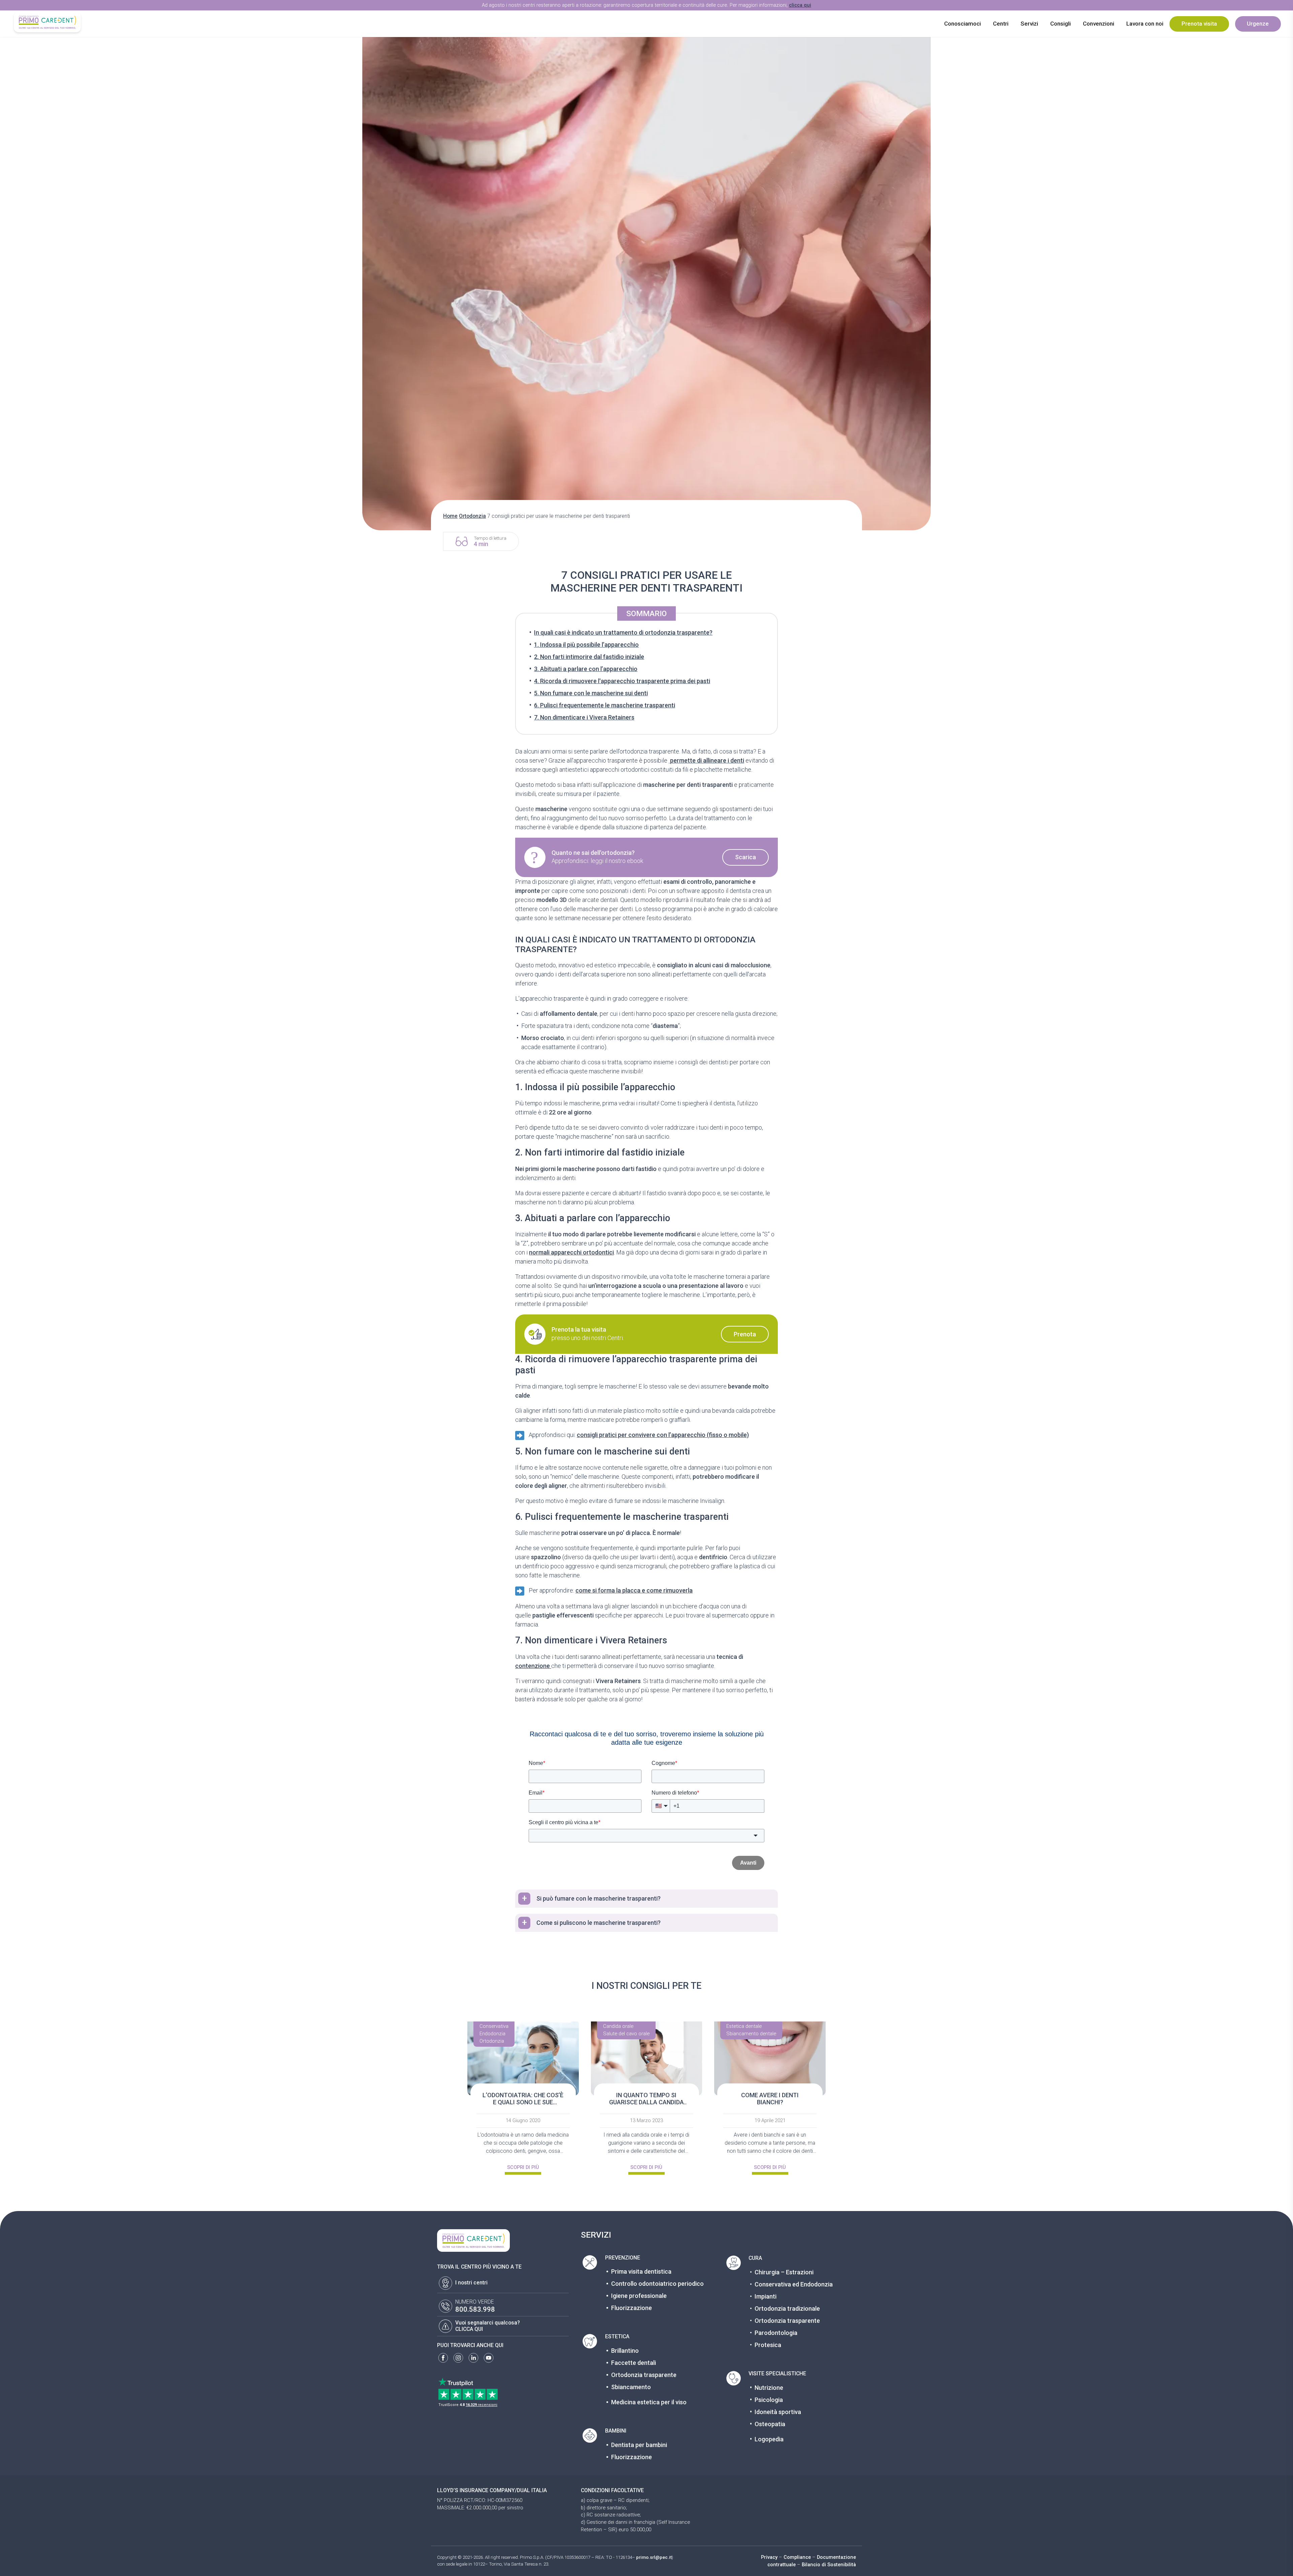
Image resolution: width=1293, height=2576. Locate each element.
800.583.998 (475, 2309)
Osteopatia (770, 2424)
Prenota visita (1199, 24)
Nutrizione (769, 2388)
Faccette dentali (634, 2363)
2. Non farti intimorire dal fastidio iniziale (589, 657)
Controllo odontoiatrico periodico (657, 2284)
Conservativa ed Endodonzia (794, 2284)
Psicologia (769, 2400)
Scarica (745, 857)
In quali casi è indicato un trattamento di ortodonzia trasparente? (623, 632)
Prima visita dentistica (641, 2271)
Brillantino (625, 2351)
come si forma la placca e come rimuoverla (634, 1590)
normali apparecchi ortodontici (571, 1252)
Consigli (1060, 24)
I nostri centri (471, 2283)
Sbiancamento (631, 2387)
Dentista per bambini (639, 2445)
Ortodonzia (472, 516)
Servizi (1029, 24)
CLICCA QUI (469, 2329)
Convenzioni (1099, 24)
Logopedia (769, 2439)
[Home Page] (47, 22)
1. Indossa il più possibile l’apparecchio (586, 645)
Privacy (769, 2557)
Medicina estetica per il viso (649, 2402)
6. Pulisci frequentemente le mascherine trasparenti (605, 705)
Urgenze (1258, 24)
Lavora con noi (1145, 24)
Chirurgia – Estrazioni (784, 2272)
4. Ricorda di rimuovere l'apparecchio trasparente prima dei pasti (622, 681)
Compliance (797, 2557)
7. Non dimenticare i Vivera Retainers (584, 717)
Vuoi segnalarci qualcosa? (488, 2323)
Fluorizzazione (632, 2308)
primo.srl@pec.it (654, 2557)
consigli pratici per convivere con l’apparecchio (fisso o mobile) (663, 1435)
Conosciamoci (963, 24)
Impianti (766, 2296)
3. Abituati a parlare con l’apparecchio (586, 669)
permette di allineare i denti (706, 760)
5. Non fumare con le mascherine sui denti (591, 693)
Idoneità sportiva (778, 2412)
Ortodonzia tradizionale (787, 2309)
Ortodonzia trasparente (644, 2375)
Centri (1001, 24)
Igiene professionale (639, 2296)
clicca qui (800, 5)
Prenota (745, 1334)
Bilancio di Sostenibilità (829, 2565)
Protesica (768, 2345)
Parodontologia (776, 2333)
